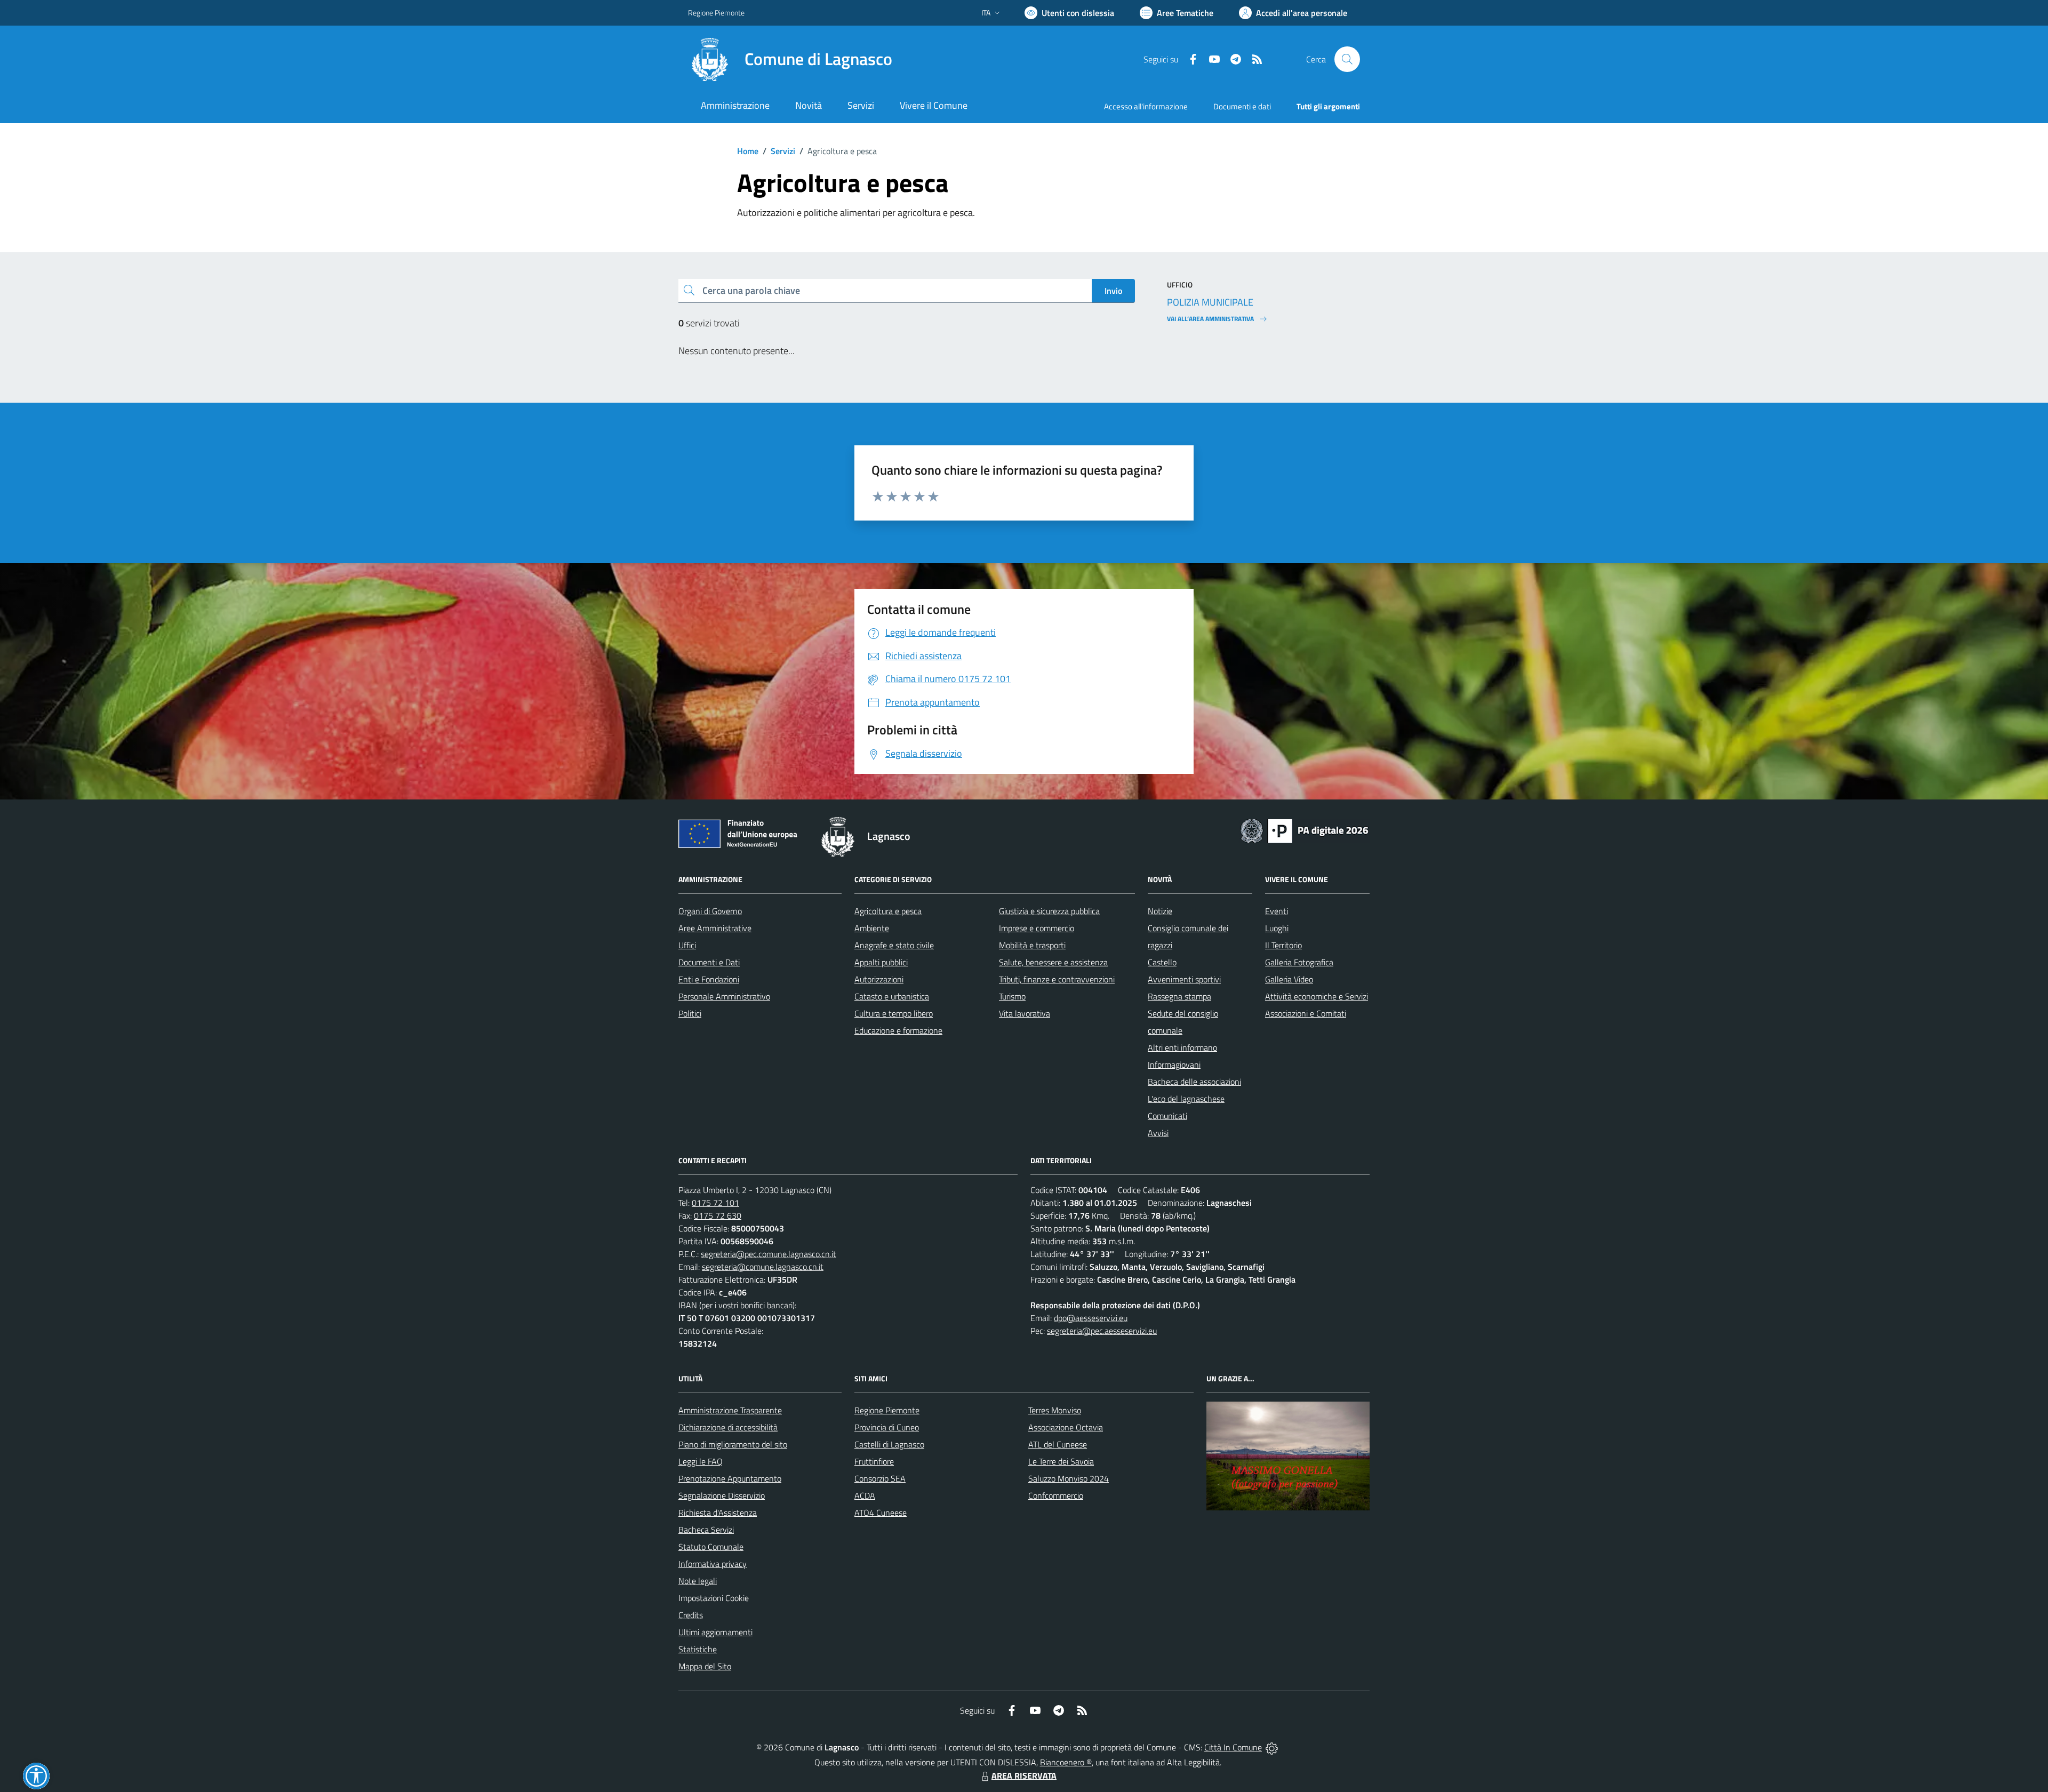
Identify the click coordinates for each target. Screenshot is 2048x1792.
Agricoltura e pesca (888, 911)
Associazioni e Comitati (1306, 1013)
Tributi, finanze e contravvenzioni (1057, 979)
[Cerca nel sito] (1347, 59)
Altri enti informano (1182, 1047)
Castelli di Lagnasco (889, 1444)
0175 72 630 (718, 1215)
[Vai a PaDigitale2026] (1305, 830)
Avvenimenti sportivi (1184, 979)
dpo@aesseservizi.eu (1091, 1318)
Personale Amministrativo (724, 996)
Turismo (1012, 996)
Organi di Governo (710, 911)
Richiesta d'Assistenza (718, 1513)
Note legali (698, 1581)
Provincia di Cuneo (887, 1427)
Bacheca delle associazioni (1194, 1082)
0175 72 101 (715, 1203)
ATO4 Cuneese (881, 1513)
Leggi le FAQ (701, 1461)
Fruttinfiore (874, 1461)
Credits (691, 1615)
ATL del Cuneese (1058, 1444)
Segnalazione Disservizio (722, 1495)
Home (748, 151)
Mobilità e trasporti (1032, 945)
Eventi (1277, 911)
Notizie (1160, 911)
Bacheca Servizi (706, 1530)
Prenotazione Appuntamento (730, 1478)
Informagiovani (1174, 1065)
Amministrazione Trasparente (730, 1410)
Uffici (687, 945)
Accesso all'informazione (1146, 106)
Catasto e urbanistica (892, 996)
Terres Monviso (1055, 1410)
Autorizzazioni (879, 979)
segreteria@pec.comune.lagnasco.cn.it (769, 1254)
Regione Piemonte (716, 13)
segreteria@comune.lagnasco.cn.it (763, 1267)
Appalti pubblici (881, 962)
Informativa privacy (713, 1564)
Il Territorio (1283, 945)
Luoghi (1277, 928)
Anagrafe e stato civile (894, 945)
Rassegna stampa (1179, 996)
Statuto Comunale (711, 1547)
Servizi (783, 151)
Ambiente (872, 928)
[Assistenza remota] (1272, 1747)
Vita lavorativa (1025, 1013)
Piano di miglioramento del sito (733, 1444)
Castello (1162, 962)
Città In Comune (1233, 1747)
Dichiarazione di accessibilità (728, 1427)
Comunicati (1167, 1116)
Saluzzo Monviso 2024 (1069, 1478)
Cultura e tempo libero (894, 1013)
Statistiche (698, 1649)
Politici (690, 1013)
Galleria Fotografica (1299, 962)
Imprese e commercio (1037, 928)
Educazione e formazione (898, 1030)
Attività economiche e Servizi (1317, 996)
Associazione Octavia (1066, 1427)
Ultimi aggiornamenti (715, 1632)
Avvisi (1158, 1133)
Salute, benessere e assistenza (1053, 962)
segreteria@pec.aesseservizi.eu (1102, 1331)
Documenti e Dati (709, 962)
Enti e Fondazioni (709, 979)
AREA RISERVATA (1024, 1775)
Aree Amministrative (715, 928)
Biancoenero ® (1066, 1762)
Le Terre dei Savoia (1061, 1461)
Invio (1113, 291)
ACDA (865, 1495)
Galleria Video (1289, 979)
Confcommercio (1056, 1495)
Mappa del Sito (705, 1666)
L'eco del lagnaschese (1186, 1099)
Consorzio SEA (880, 1478)
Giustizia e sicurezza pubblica (1049, 911)
